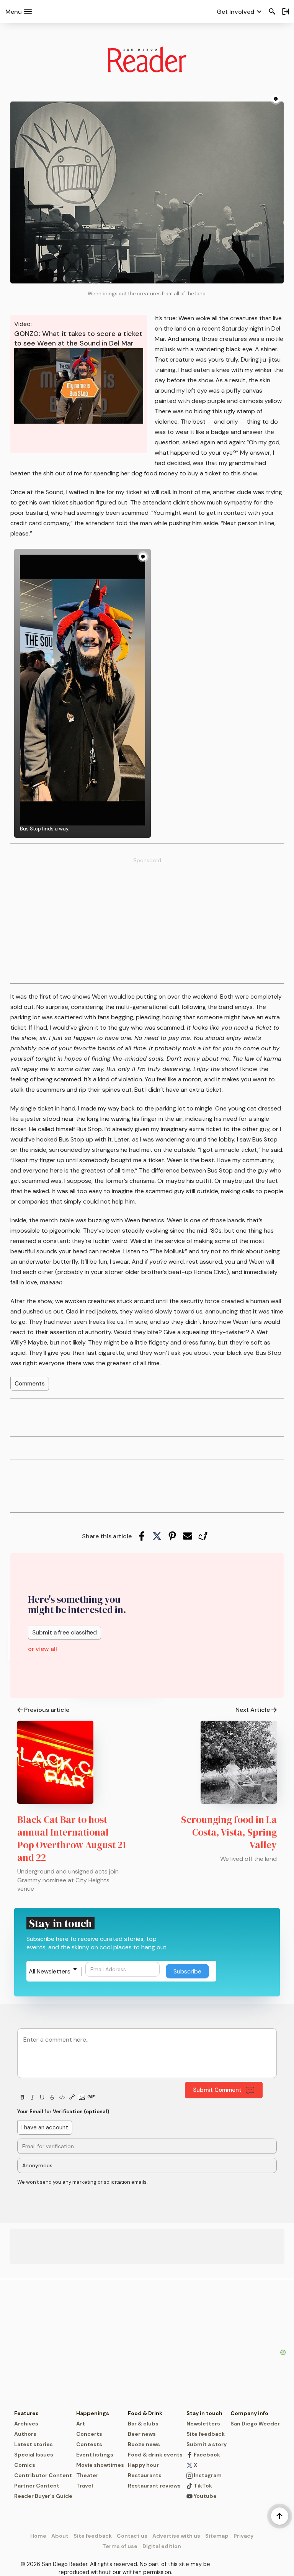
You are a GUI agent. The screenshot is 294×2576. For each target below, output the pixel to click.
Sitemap (217, 2536)
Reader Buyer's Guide (43, 2496)
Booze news (144, 2444)
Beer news (142, 2434)
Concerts (89, 2434)
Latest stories (33, 2444)
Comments (30, 1384)
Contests (89, 2444)
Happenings (93, 2413)
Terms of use (120, 2546)
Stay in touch (204, 2413)
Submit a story (207, 2444)
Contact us (132, 2536)
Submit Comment (217, 2090)
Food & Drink (145, 2413)
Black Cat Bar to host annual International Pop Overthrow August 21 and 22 (72, 1838)
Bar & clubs (143, 2424)
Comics (25, 2465)
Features (26, 2413)
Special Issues (34, 2455)
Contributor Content (43, 2475)
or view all (42, 1649)
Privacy (243, 2536)
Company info (249, 2413)
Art (81, 2424)
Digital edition (162, 2546)
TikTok (202, 2486)
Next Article (253, 1710)
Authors (25, 2434)
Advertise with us (176, 2536)
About (60, 2536)
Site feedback (206, 2434)
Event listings (95, 2455)
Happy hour (143, 2465)
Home (38, 2536)
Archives (26, 2424)
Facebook (206, 2455)
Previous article (47, 1710)
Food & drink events (155, 2455)
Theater (87, 2475)
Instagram (207, 2475)
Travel (85, 2486)
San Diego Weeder (255, 2424)
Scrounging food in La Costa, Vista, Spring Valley (229, 1832)
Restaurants (145, 2475)
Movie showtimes (100, 2465)
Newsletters (203, 2424)
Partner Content (37, 2486)
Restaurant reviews (154, 2486)
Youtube (205, 2496)
